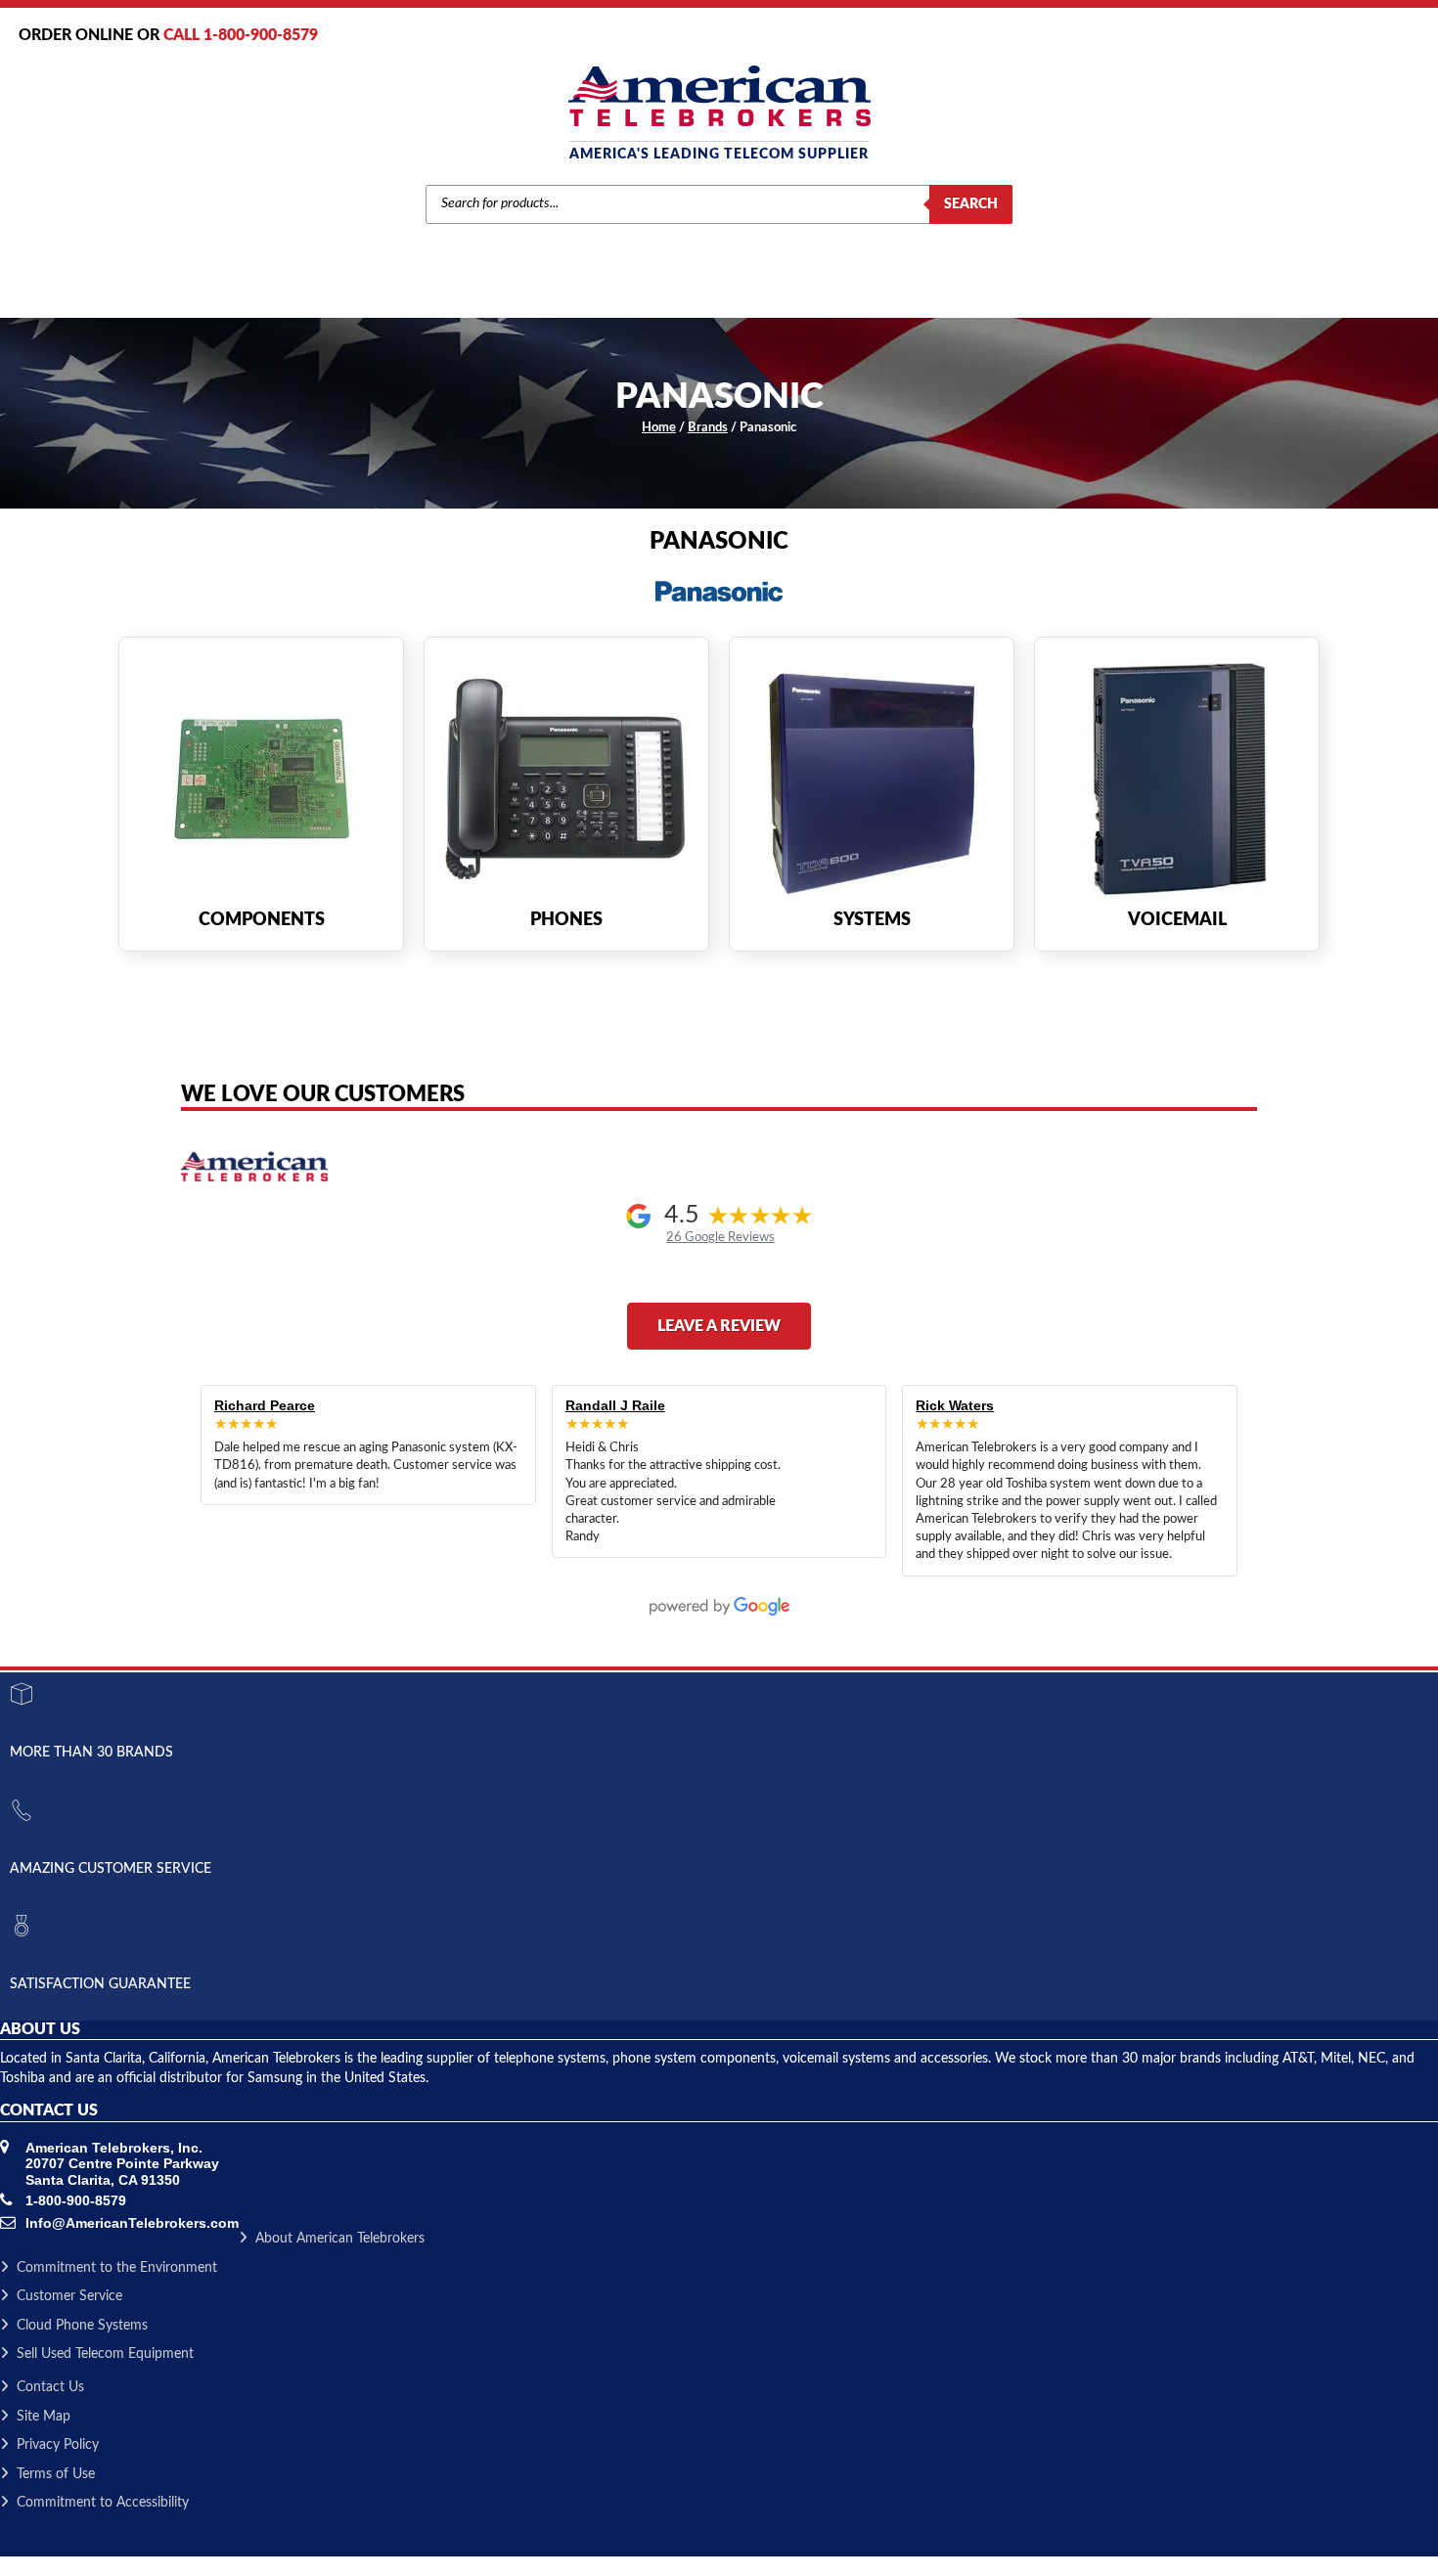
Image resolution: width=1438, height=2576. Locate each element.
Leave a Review (719, 1326)
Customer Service (69, 2296)
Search (971, 204)
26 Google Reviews (720, 1237)
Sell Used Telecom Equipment (105, 2354)
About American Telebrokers (340, 2239)
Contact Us (50, 2387)
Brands (708, 428)
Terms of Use (56, 2474)
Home (659, 428)
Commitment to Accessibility (103, 2503)
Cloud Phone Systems (82, 2326)
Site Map (44, 2417)
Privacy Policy (58, 2445)
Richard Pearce (265, 1405)
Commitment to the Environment (117, 2268)
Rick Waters (955, 1405)
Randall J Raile (615, 1405)
